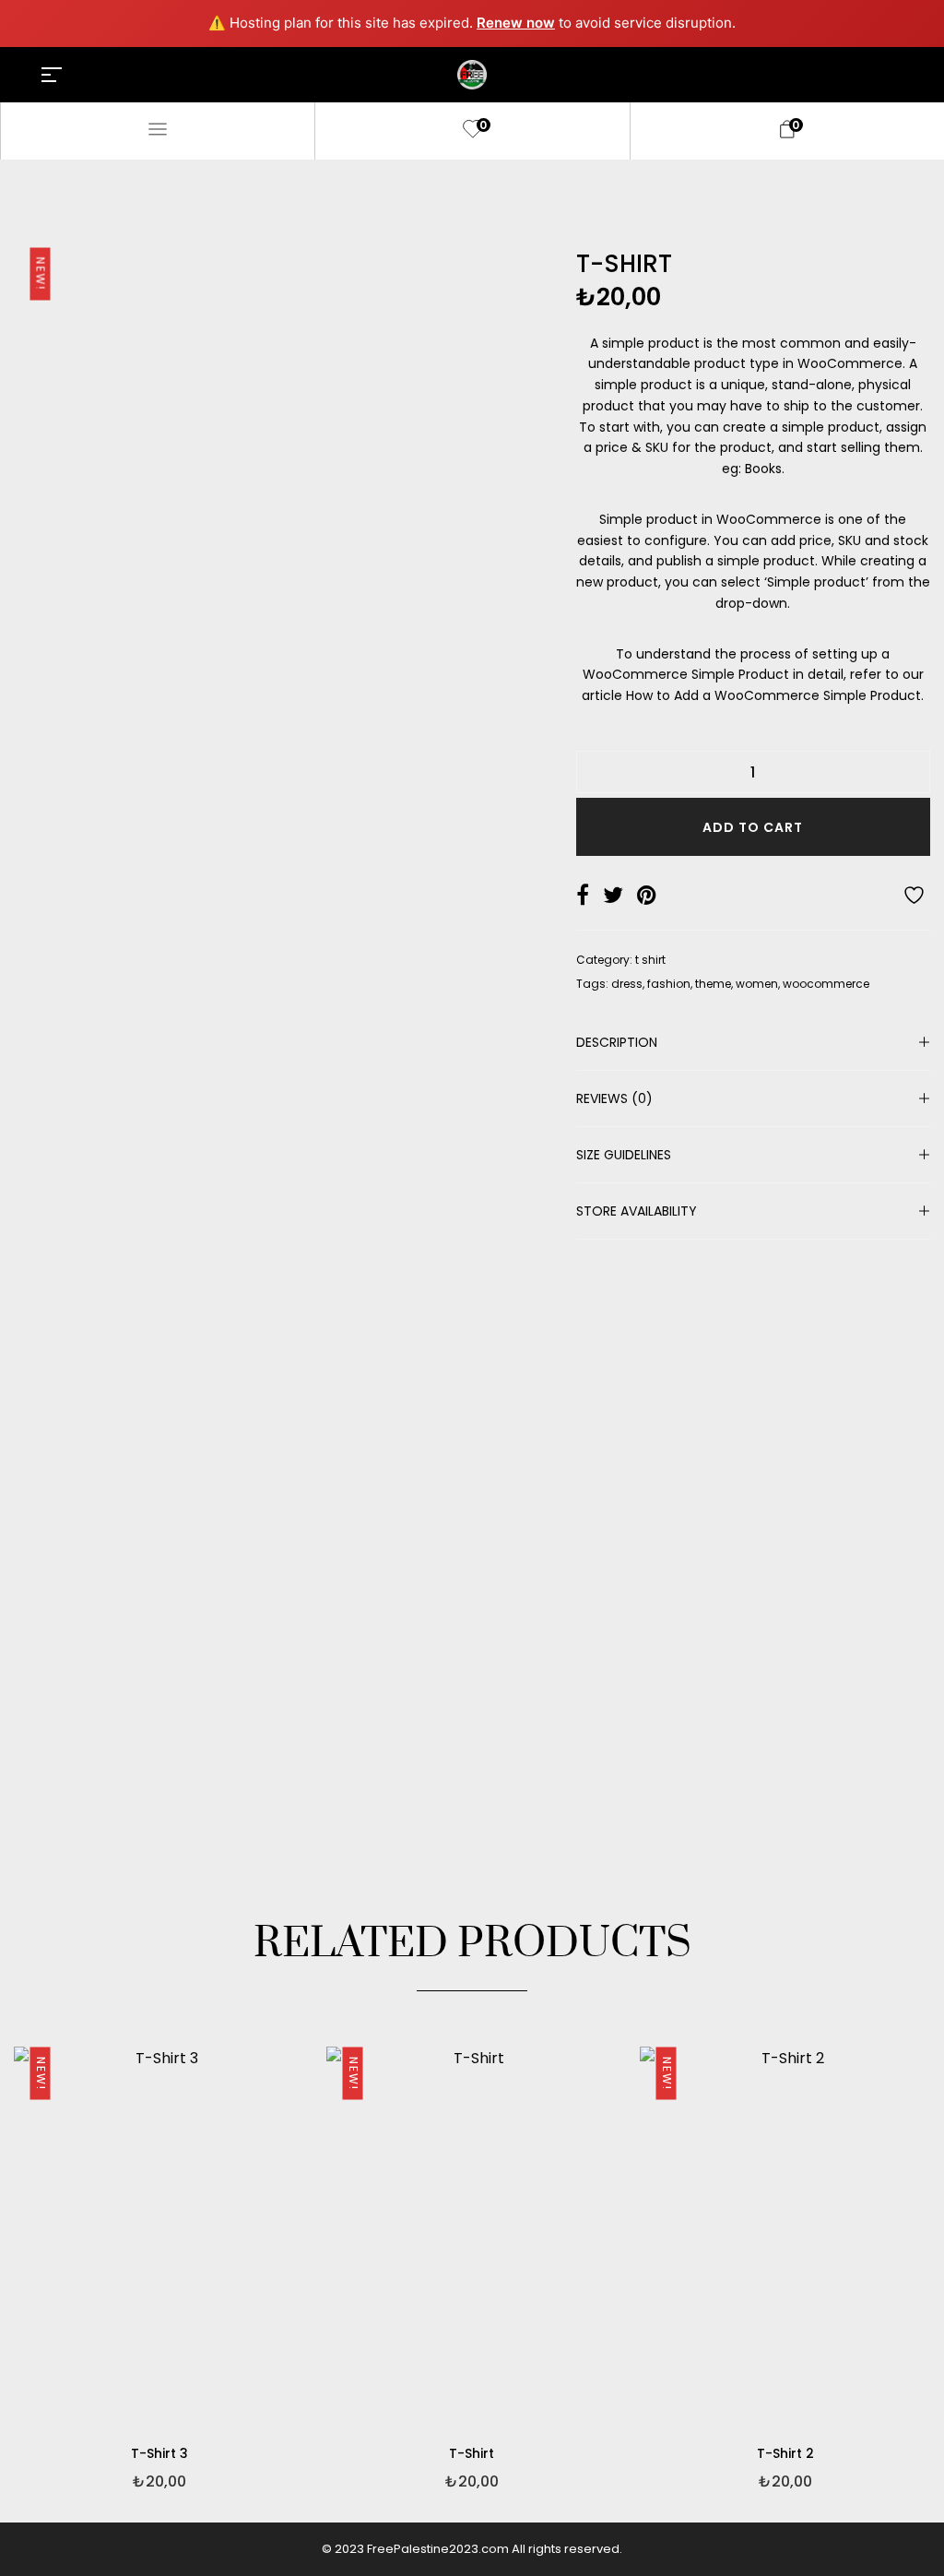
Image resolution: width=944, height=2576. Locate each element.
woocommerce (826, 984)
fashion (669, 984)
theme (713, 984)
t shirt (650, 960)
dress (627, 984)
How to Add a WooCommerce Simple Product (773, 695)
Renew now (516, 23)
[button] (300, 2302)
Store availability (637, 1211)
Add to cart (753, 827)
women (757, 984)
